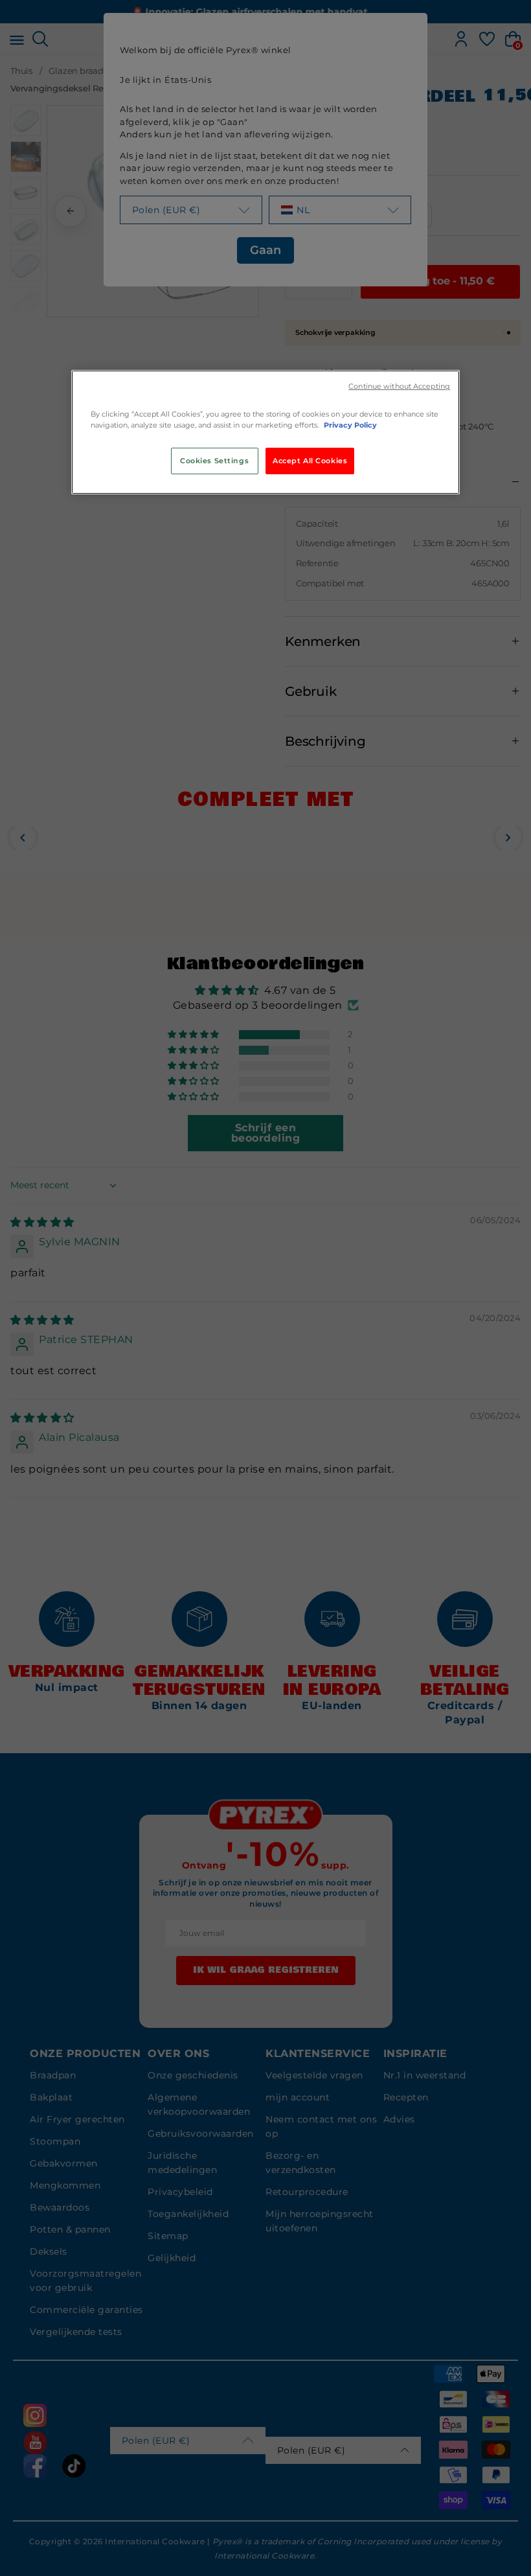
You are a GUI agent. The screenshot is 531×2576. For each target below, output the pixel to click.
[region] (265, 432)
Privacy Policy (350, 425)
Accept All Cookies (310, 461)
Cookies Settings (214, 461)
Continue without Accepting (399, 386)
